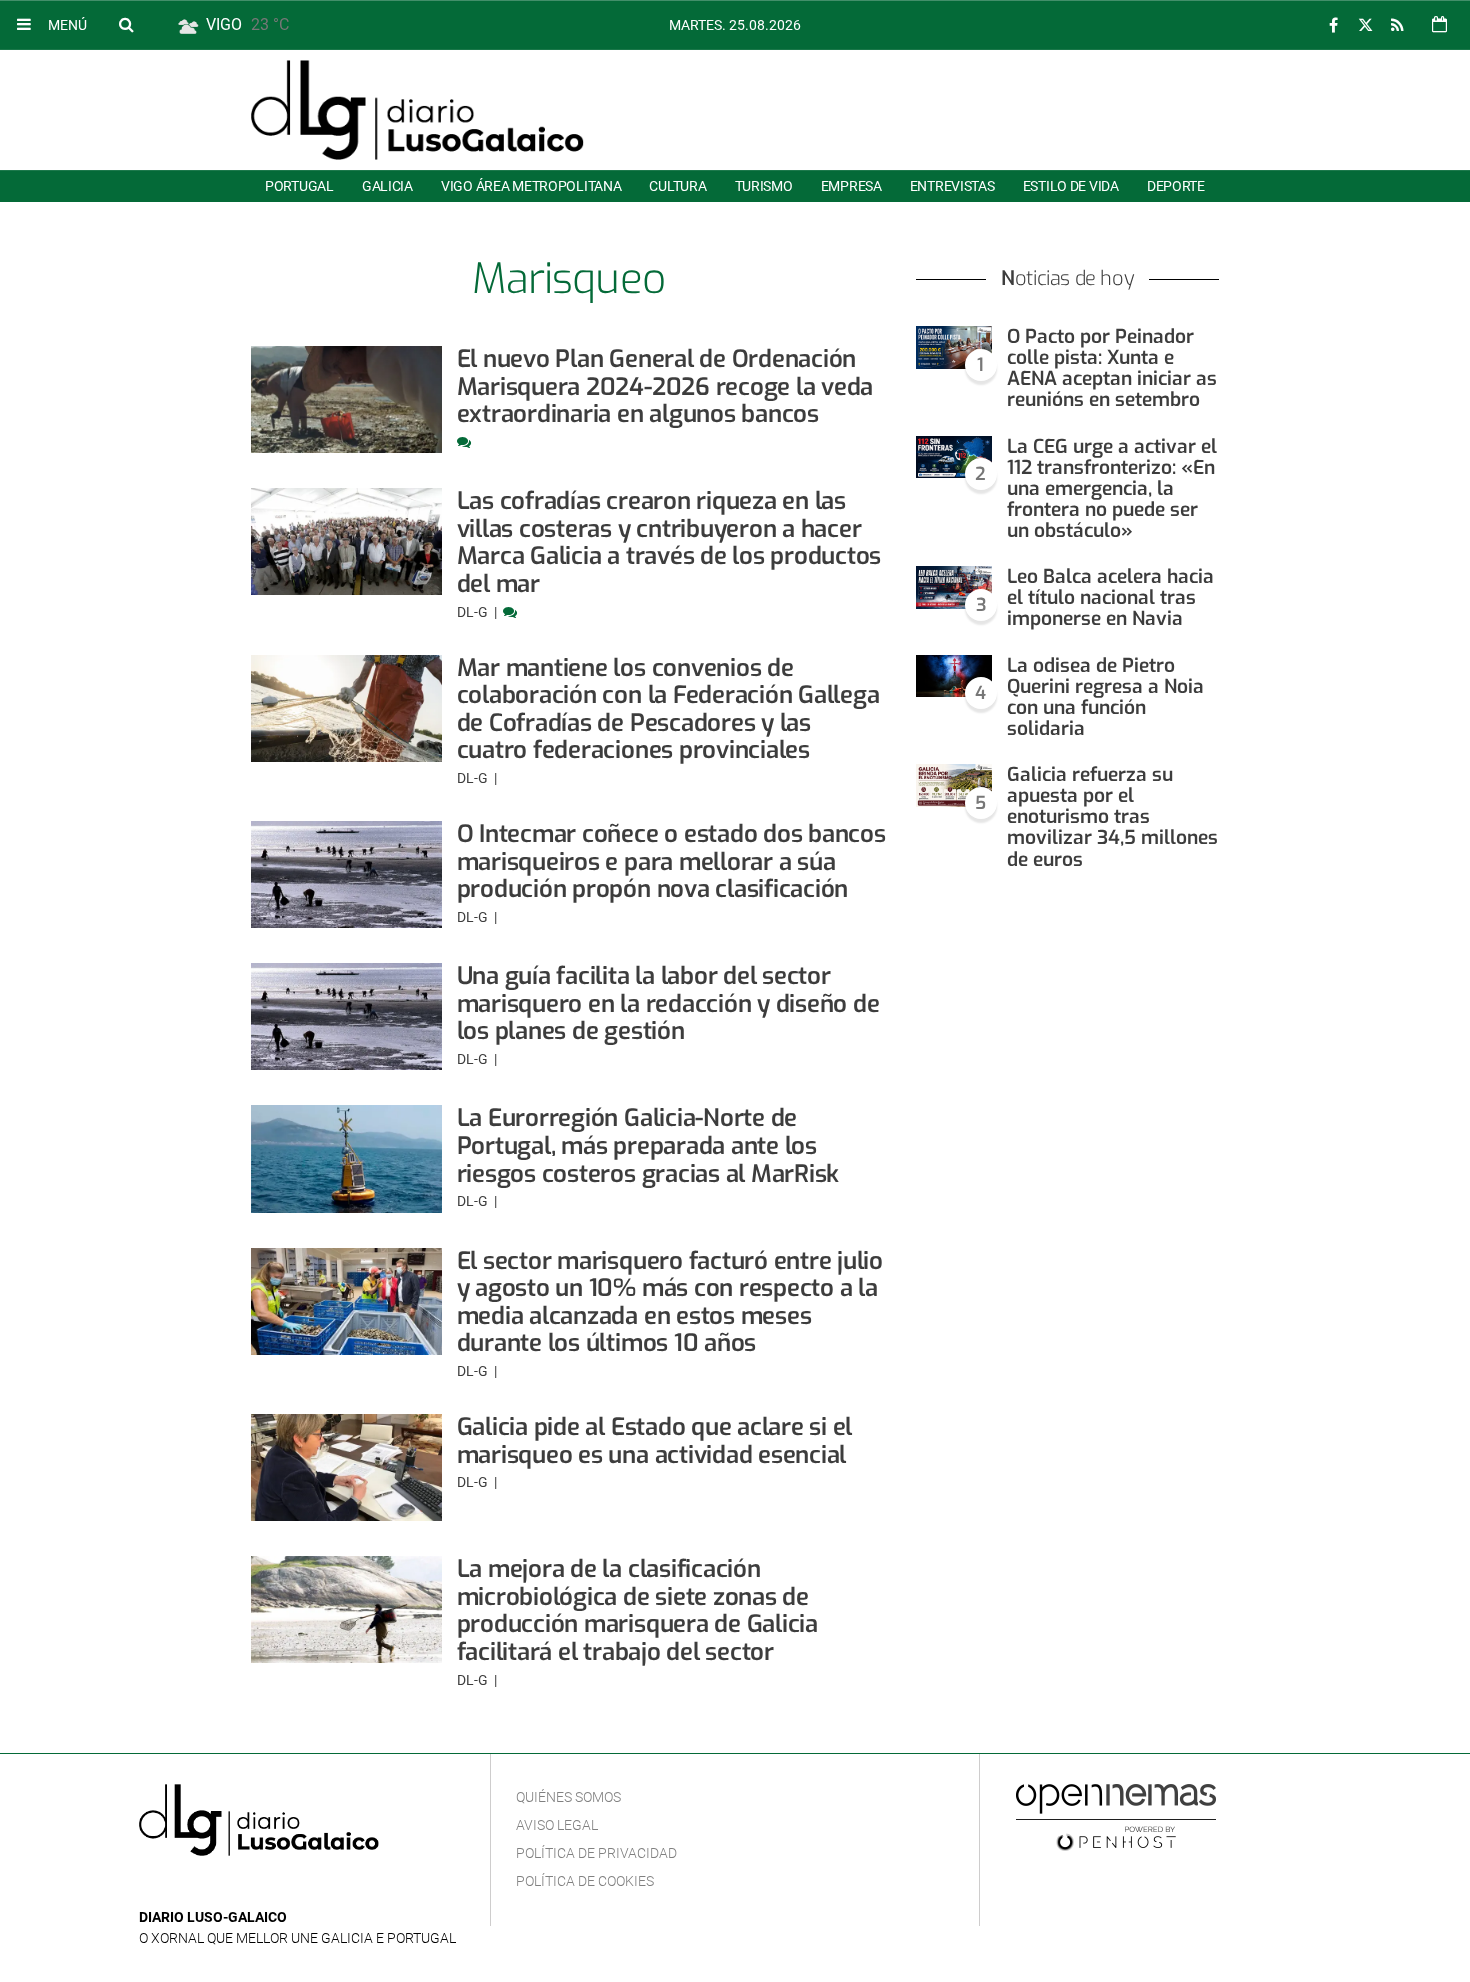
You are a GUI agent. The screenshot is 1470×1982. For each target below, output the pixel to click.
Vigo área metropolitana (531, 186)
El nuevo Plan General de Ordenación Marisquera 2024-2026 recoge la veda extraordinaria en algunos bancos (665, 386)
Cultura (677, 186)
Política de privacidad (596, 1853)
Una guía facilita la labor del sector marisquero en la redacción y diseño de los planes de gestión (668, 1003)
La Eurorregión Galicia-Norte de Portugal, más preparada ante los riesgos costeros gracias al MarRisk (648, 1145)
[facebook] (1333, 25)
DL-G (474, 612)
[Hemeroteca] (1439, 24)
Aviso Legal (557, 1825)
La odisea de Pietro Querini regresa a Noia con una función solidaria (1105, 697)
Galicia (387, 186)
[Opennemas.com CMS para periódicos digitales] (1116, 1816)
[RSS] (1397, 25)
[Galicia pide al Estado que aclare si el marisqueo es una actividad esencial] (346, 1467)
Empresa (851, 186)
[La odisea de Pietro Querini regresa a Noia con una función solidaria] (954, 676)
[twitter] (1365, 25)
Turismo (764, 186)
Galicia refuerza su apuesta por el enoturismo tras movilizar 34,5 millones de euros (1112, 817)
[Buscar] (126, 24)
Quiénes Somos (568, 1797)
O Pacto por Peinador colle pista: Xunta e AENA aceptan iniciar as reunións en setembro (1112, 368)
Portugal (299, 186)
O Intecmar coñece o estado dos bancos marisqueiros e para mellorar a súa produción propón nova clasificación (671, 861)
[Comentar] (464, 442)
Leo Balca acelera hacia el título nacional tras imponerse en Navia (1110, 597)
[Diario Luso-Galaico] (417, 110)
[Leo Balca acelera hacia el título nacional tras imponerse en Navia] (954, 587)
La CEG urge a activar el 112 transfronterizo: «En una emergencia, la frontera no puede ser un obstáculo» (1112, 489)
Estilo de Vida (1071, 186)
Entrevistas (952, 186)
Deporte (1176, 186)
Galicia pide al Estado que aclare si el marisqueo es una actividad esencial (655, 1441)
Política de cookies (585, 1881)
